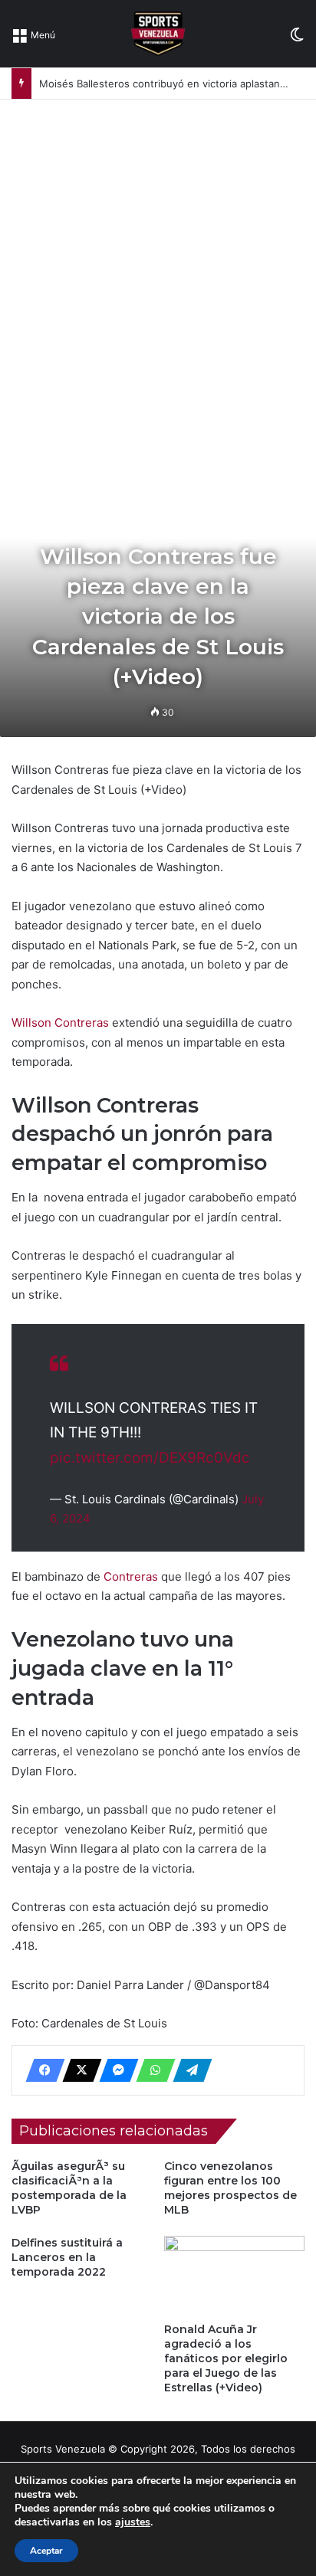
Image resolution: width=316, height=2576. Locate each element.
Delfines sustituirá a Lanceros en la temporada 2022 (67, 2257)
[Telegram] (188, 2070)
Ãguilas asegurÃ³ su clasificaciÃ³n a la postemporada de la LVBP (69, 2188)
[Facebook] (41, 2070)
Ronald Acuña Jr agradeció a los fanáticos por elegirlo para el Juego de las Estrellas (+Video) (226, 2358)
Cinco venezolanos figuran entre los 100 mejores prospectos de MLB (230, 2188)
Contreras (132, 1576)
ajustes (133, 2522)
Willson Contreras (62, 1023)
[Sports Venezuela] (158, 34)
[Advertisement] (158, 265)
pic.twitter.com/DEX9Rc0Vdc (150, 1458)
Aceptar (46, 2551)
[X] (77, 2070)
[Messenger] (114, 2070)
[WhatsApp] (151, 2070)
